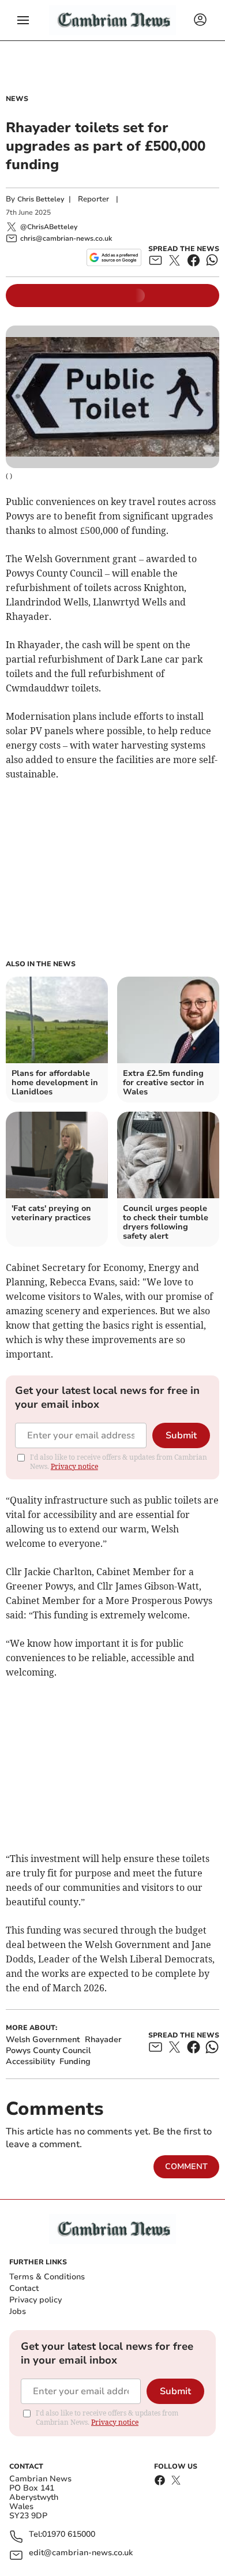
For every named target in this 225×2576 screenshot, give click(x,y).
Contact (24, 2288)
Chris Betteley (41, 199)
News (17, 99)
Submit (181, 1435)
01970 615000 (69, 2535)
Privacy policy (35, 2300)
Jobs (18, 2311)
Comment (186, 2166)
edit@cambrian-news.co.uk (81, 2553)
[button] (23, 20)
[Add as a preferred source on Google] (114, 257)
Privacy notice (74, 1466)
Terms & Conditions (47, 2277)
